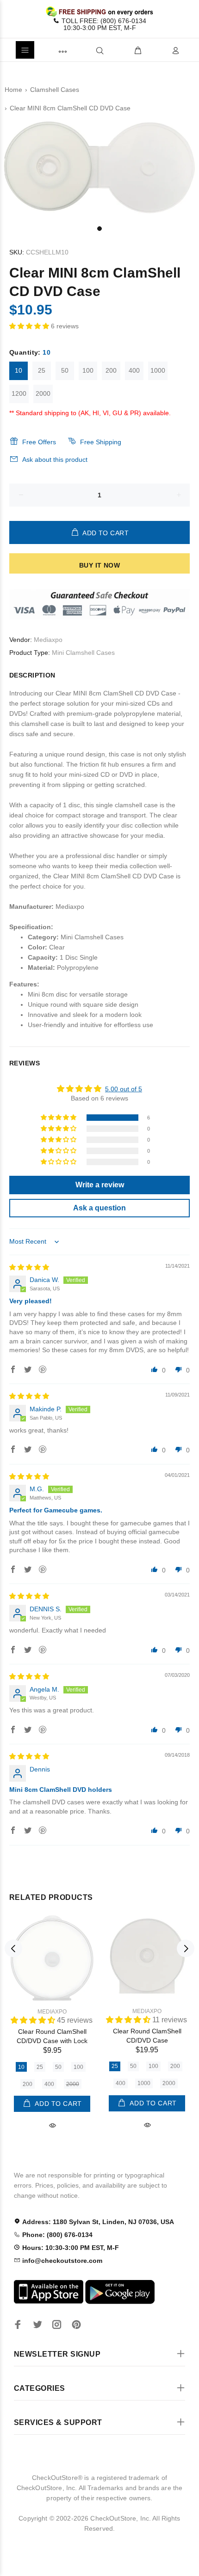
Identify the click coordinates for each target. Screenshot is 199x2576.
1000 (158, 370)
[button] (30, 326)
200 (111, 370)
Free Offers (39, 442)
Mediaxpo (48, 640)
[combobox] (84, 50)
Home (13, 90)
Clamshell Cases (55, 90)
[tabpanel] (99, 168)
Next (186, 1948)
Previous (13, 1948)
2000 (43, 393)
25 (42, 370)
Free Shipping (101, 442)
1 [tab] (99, 229)
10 (19, 370)
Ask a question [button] (99, 1208)
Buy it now (99, 565)
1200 (19, 393)
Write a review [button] (100, 1185)
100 (88, 370)
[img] (29, 1267)
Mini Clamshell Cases (83, 653)
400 (134, 370)
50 (65, 370)
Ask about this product (55, 460)
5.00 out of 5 (124, 1089)
